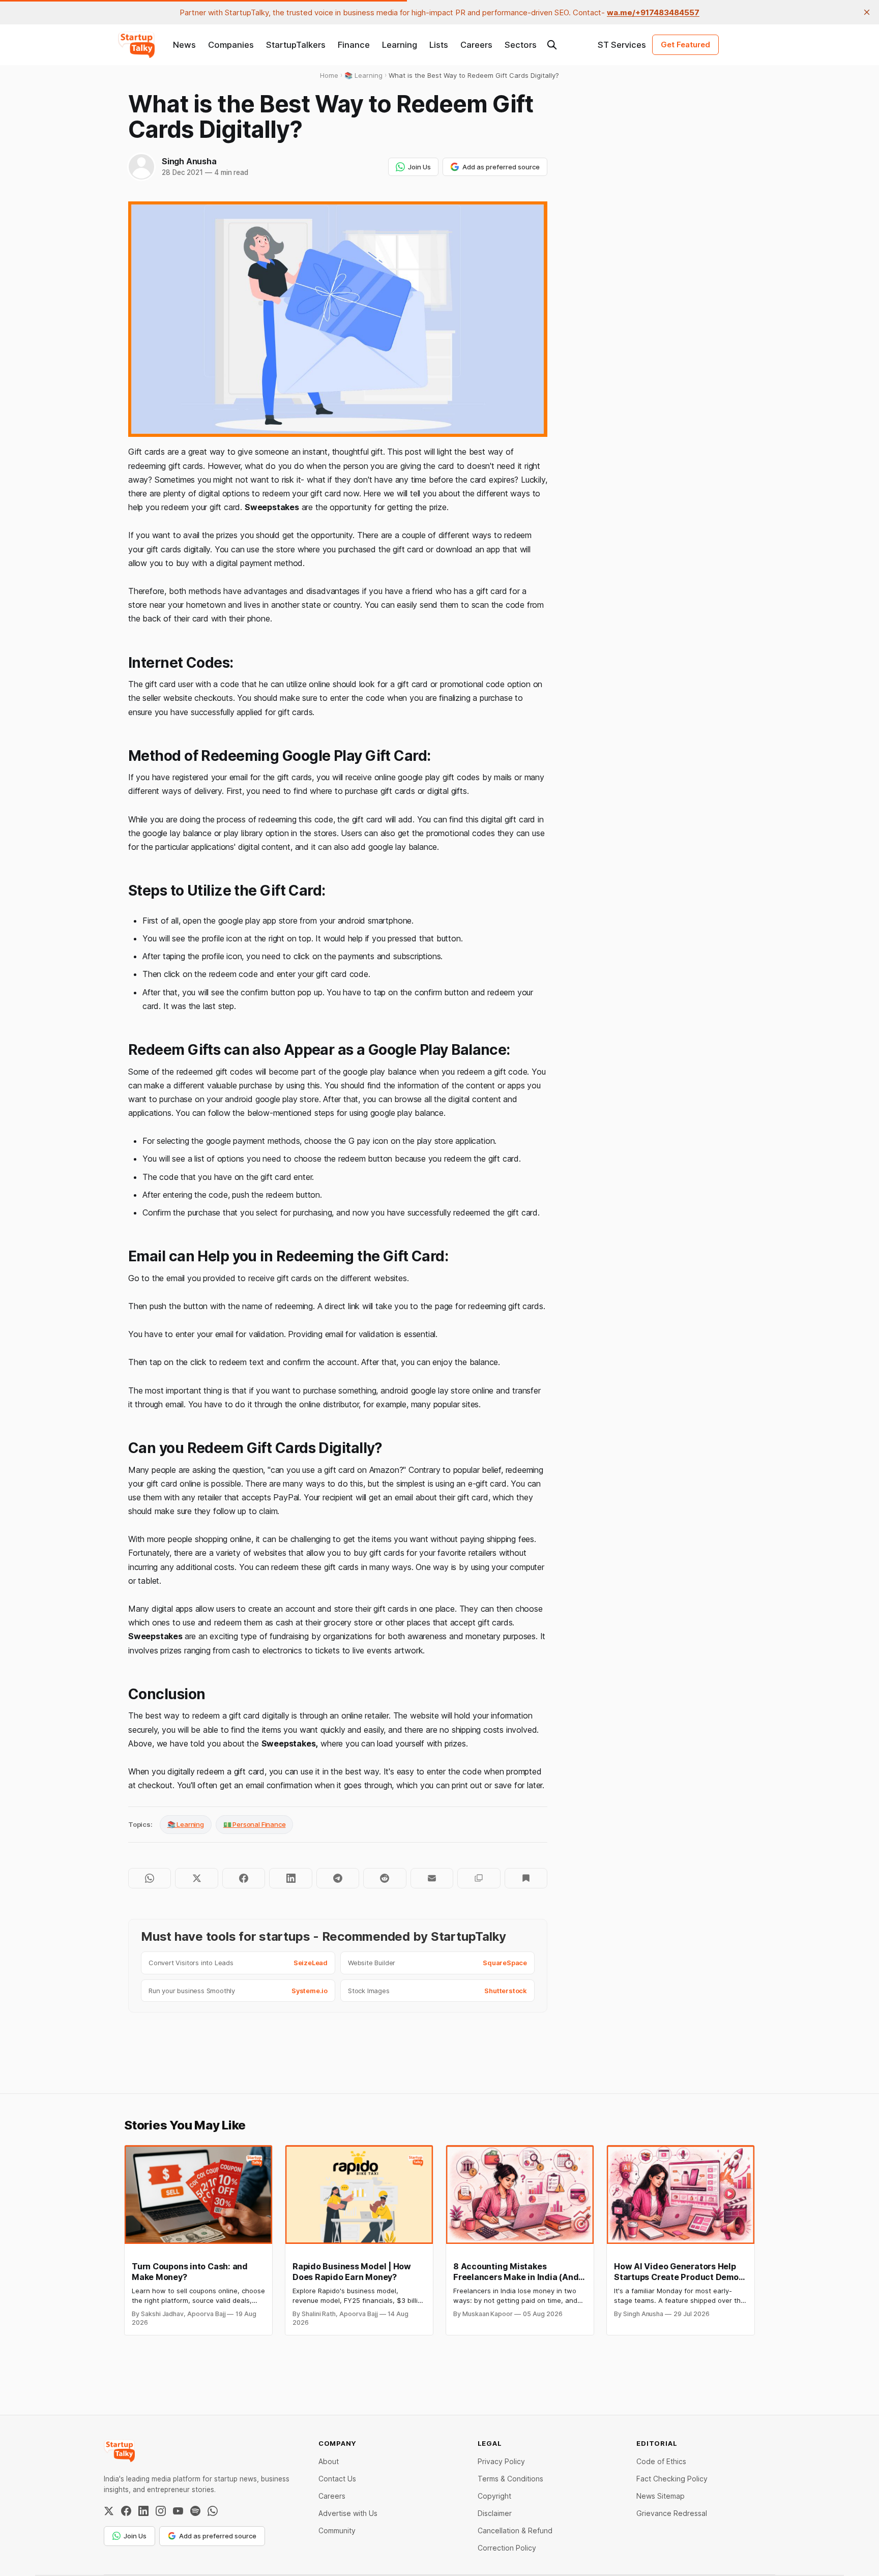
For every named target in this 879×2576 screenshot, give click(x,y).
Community (337, 2530)
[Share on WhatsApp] (150, 1878)
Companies (231, 45)
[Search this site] (552, 45)
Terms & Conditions (510, 2479)
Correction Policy (507, 2548)
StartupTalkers (296, 45)
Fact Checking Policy (672, 2479)
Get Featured (685, 45)
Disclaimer (495, 2513)
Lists (439, 45)
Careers (476, 45)
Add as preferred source (501, 167)
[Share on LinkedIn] (290, 1878)
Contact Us (337, 2479)
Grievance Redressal (672, 2513)
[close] (867, 12)
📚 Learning (186, 1824)
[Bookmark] (526, 1878)
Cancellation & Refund (515, 2530)
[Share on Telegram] (338, 1878)
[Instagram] (161, 2511)
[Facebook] (126, 2511)
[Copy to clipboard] (479, 1878)
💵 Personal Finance (255, 1824)
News (184, 45)
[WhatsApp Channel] (213, 2511)
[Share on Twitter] (196, 1878)
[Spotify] (195, 2511)
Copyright (494, 2496)
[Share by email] (432, 1878)
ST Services (622, 45)
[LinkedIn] (143, 2511)
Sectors (521, 45)
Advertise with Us (348, 2513)
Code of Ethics (661, 2461)
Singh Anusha (189, 161)
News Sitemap (661, 2496)
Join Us (419, 167)
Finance (354, 45)
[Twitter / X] (109, 2511)
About (329, 2461)
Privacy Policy (501, 2461)
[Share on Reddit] (385, 1878)
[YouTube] (178, 2511)
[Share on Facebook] (244, 1878)
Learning (400, 45)
